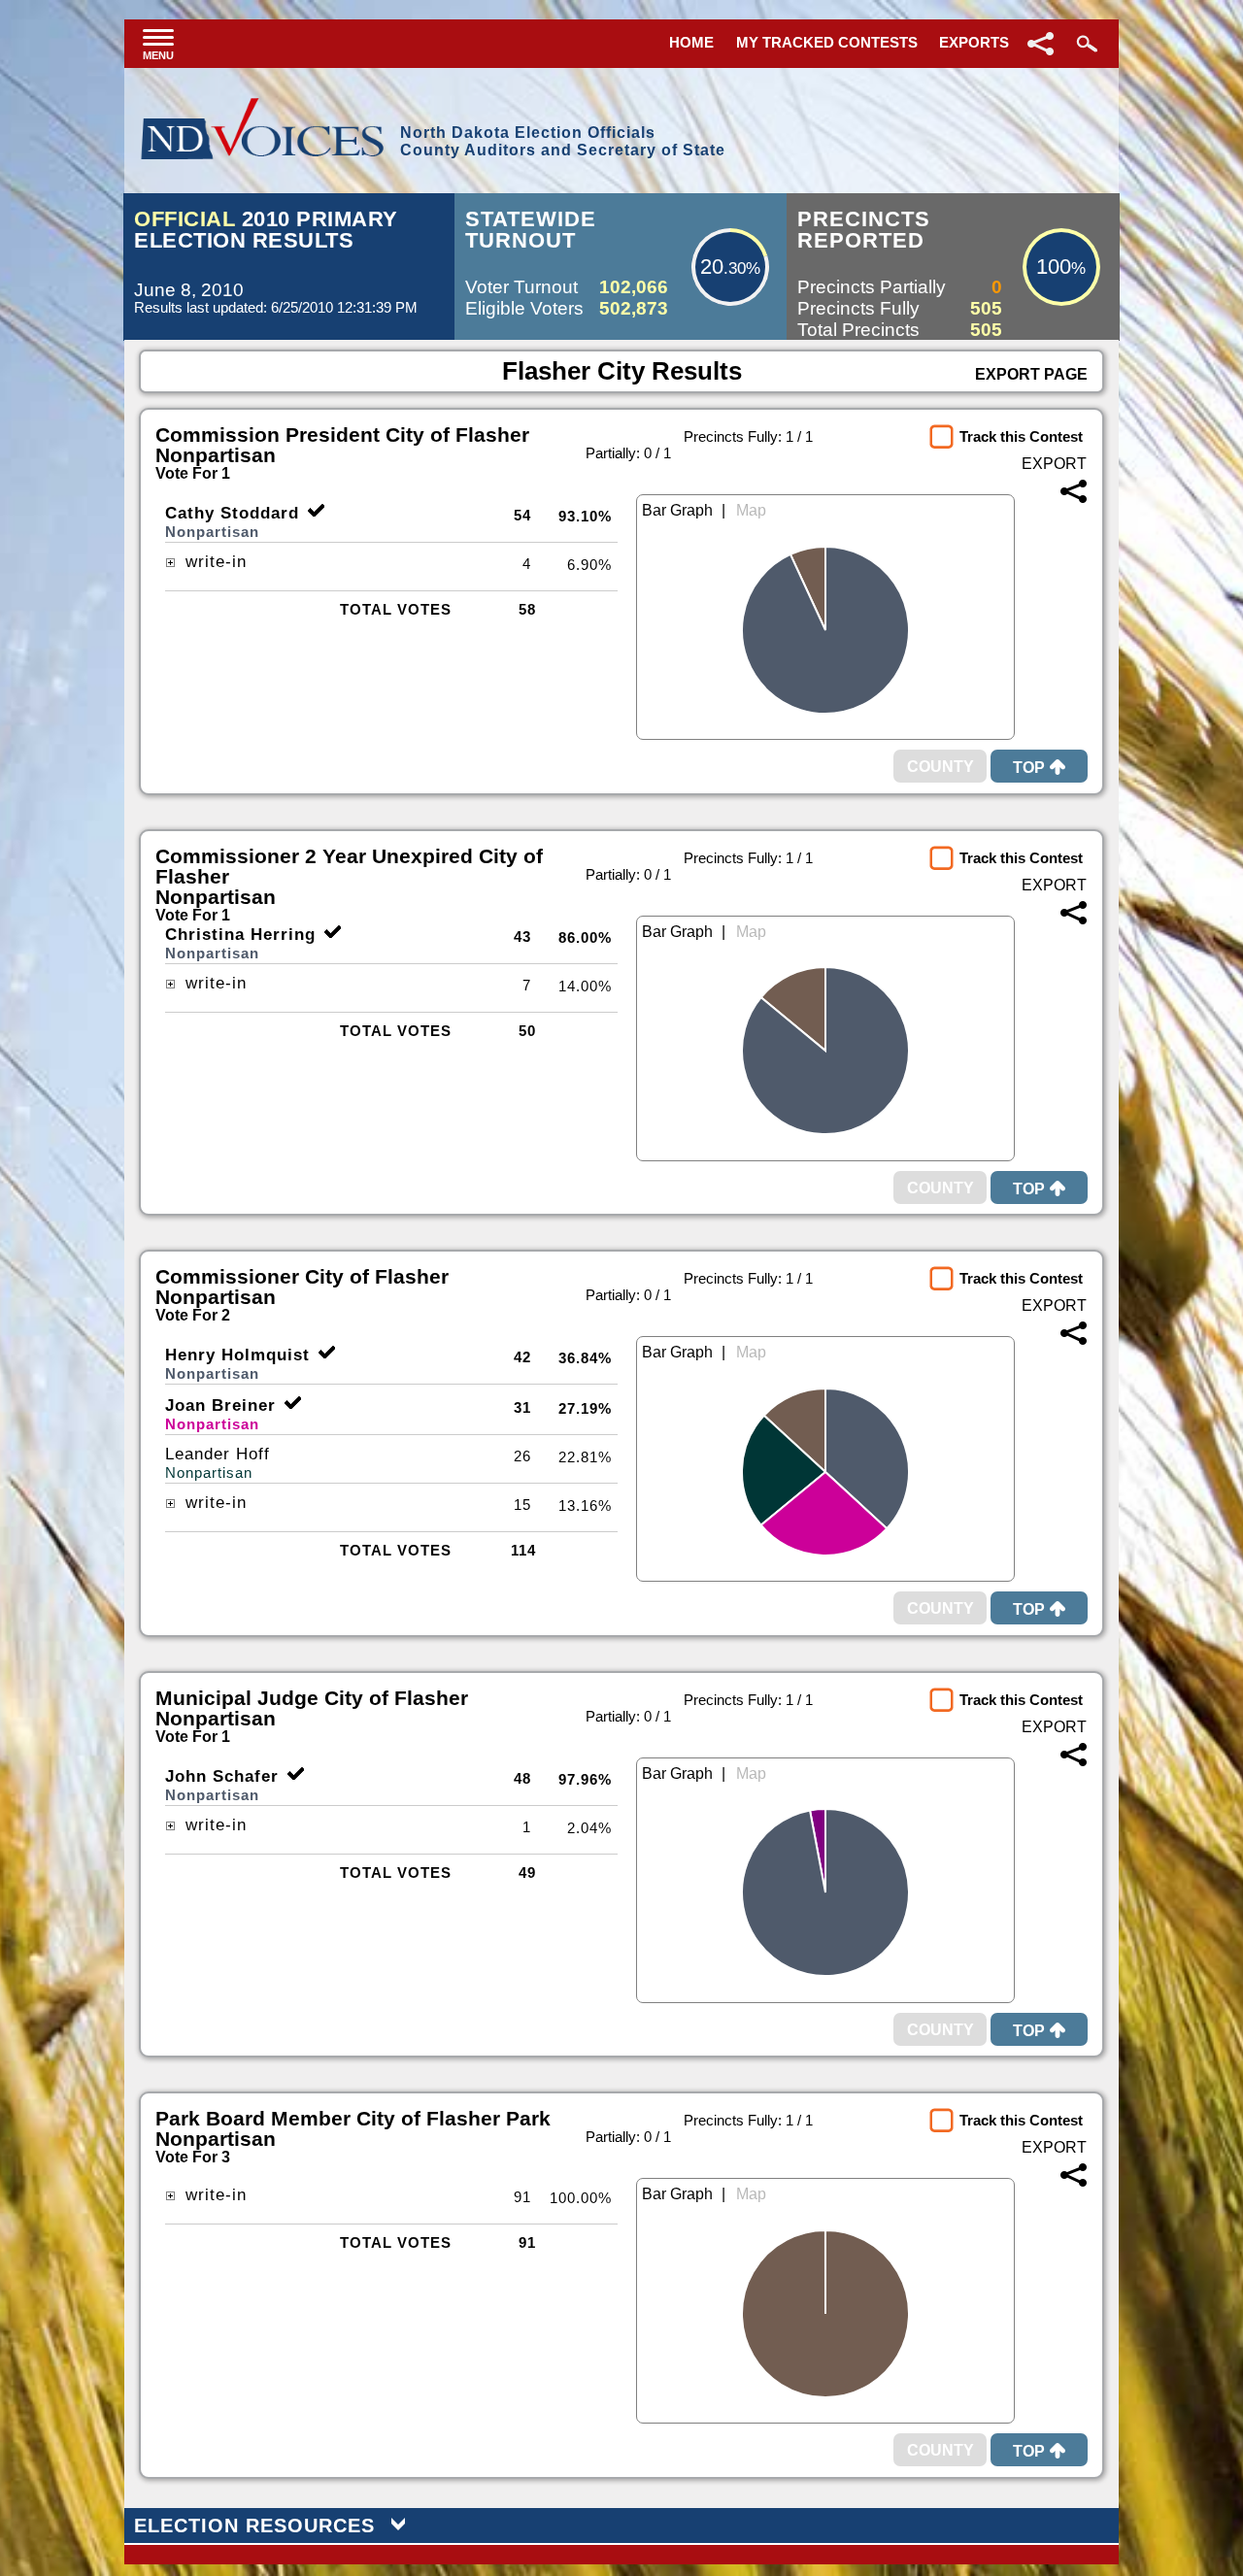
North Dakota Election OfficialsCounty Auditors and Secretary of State (563, 141)
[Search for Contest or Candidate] (1085, 44)
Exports (974, 42)
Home (691, 42)
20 (712, 267)
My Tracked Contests (827, 42)
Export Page (1031, 374)
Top (1029, 768)
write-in (213, 562)
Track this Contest (1021, 436)
